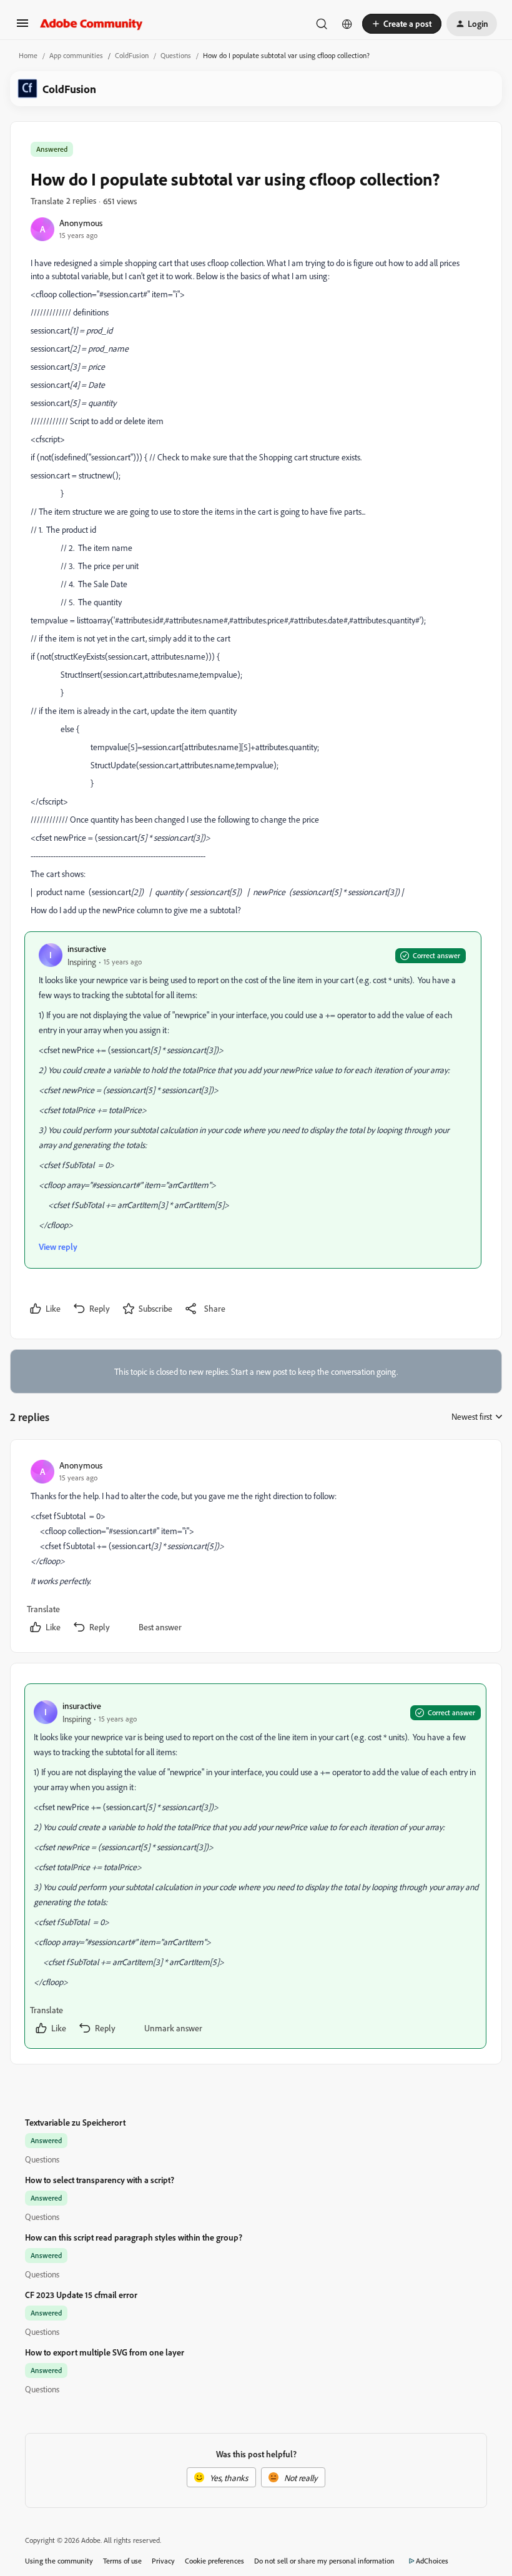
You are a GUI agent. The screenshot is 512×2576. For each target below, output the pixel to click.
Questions (176, 55)
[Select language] (347, 24)
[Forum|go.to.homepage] (91, 24)
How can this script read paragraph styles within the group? (134, 2237)
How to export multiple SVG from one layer (105, 2352)
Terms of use (122, 2561)
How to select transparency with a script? (100, 2180)
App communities (76, 55)
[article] (255, 1548)
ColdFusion (132, 55)
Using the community (59, 2561)
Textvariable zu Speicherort (75, 2122)
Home (28, 55)
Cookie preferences (214, 2561)
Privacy (163, 2561)
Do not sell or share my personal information (324, 2561)
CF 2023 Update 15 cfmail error (81, 2295)
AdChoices (432, 2561)
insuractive (87, 949)
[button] (22, 27)
